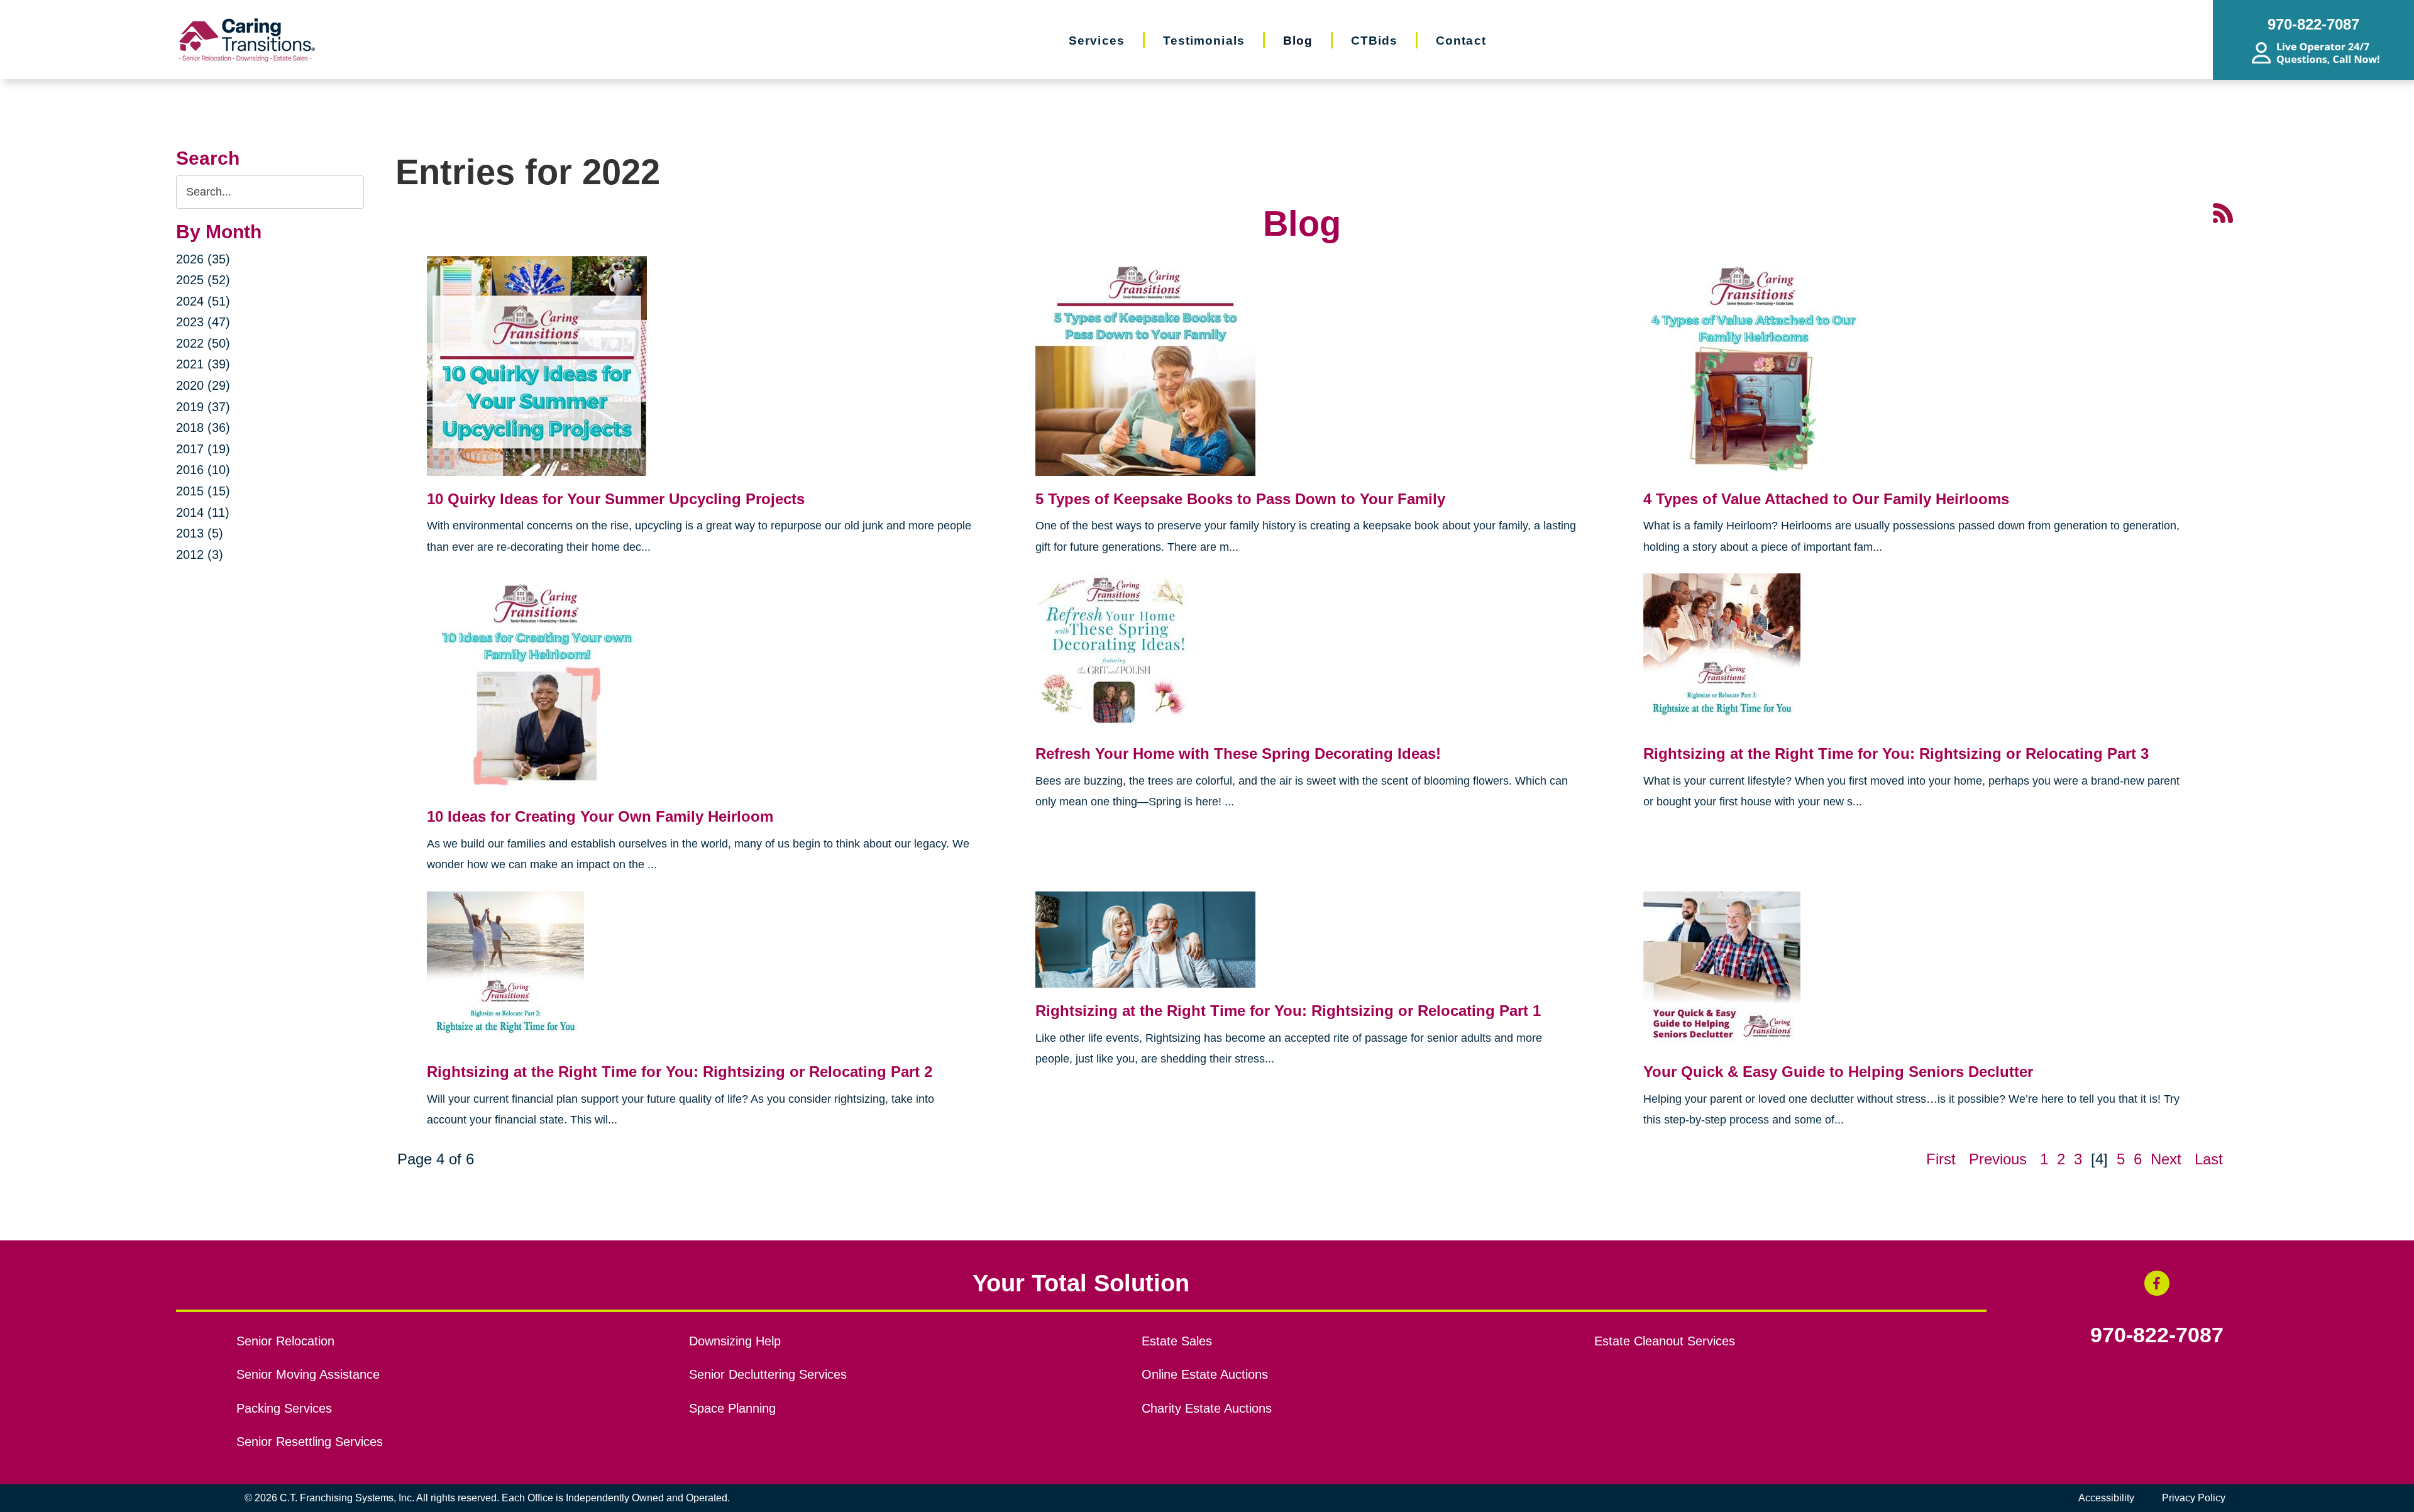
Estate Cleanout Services (1665, 1341)
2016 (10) (203, 470)
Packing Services (284, 1408)
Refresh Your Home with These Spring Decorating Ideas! (1238, 753)
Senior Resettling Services (310, 1442)
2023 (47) (203, 322)
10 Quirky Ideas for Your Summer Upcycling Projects (616, 499)
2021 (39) (203, 364)
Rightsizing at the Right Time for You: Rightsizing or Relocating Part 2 (680, 1072)
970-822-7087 (2157, 1335)
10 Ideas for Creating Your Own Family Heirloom (600, 816)
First (1941, 1159)
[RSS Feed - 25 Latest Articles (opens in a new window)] (2223, 212)
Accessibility (2106, 1498)
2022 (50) (203, 343)
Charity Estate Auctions (1207, 1408)
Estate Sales (1177, 1341)
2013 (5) (200, 533)
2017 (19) (203, 449)
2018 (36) (203, 428)
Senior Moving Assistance (308, 1374)
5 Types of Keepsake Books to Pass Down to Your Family (1240, 499)
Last (2209, 1159)
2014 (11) (203, 512)
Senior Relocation (285, 1341)
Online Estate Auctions (1205, 1374)
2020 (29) (203, 385)
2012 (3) (200, 555)
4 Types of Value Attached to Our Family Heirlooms (1826, 499)
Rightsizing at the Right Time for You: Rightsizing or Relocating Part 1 (1288, 1011)
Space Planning (732, 1408)
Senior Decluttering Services (768, 1374)
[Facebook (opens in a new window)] (2157, 1283)
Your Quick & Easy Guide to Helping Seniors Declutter (1838, 1072)
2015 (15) (203, 491)
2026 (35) (203, 259)
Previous (1998, 1159)
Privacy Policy (2194, 1498)
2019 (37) (203, 407)
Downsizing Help (735, 1341)
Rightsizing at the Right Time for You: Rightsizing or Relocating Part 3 (1896, 753)
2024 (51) (203, 301)
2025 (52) (203, 280)
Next (2166, 1159)
